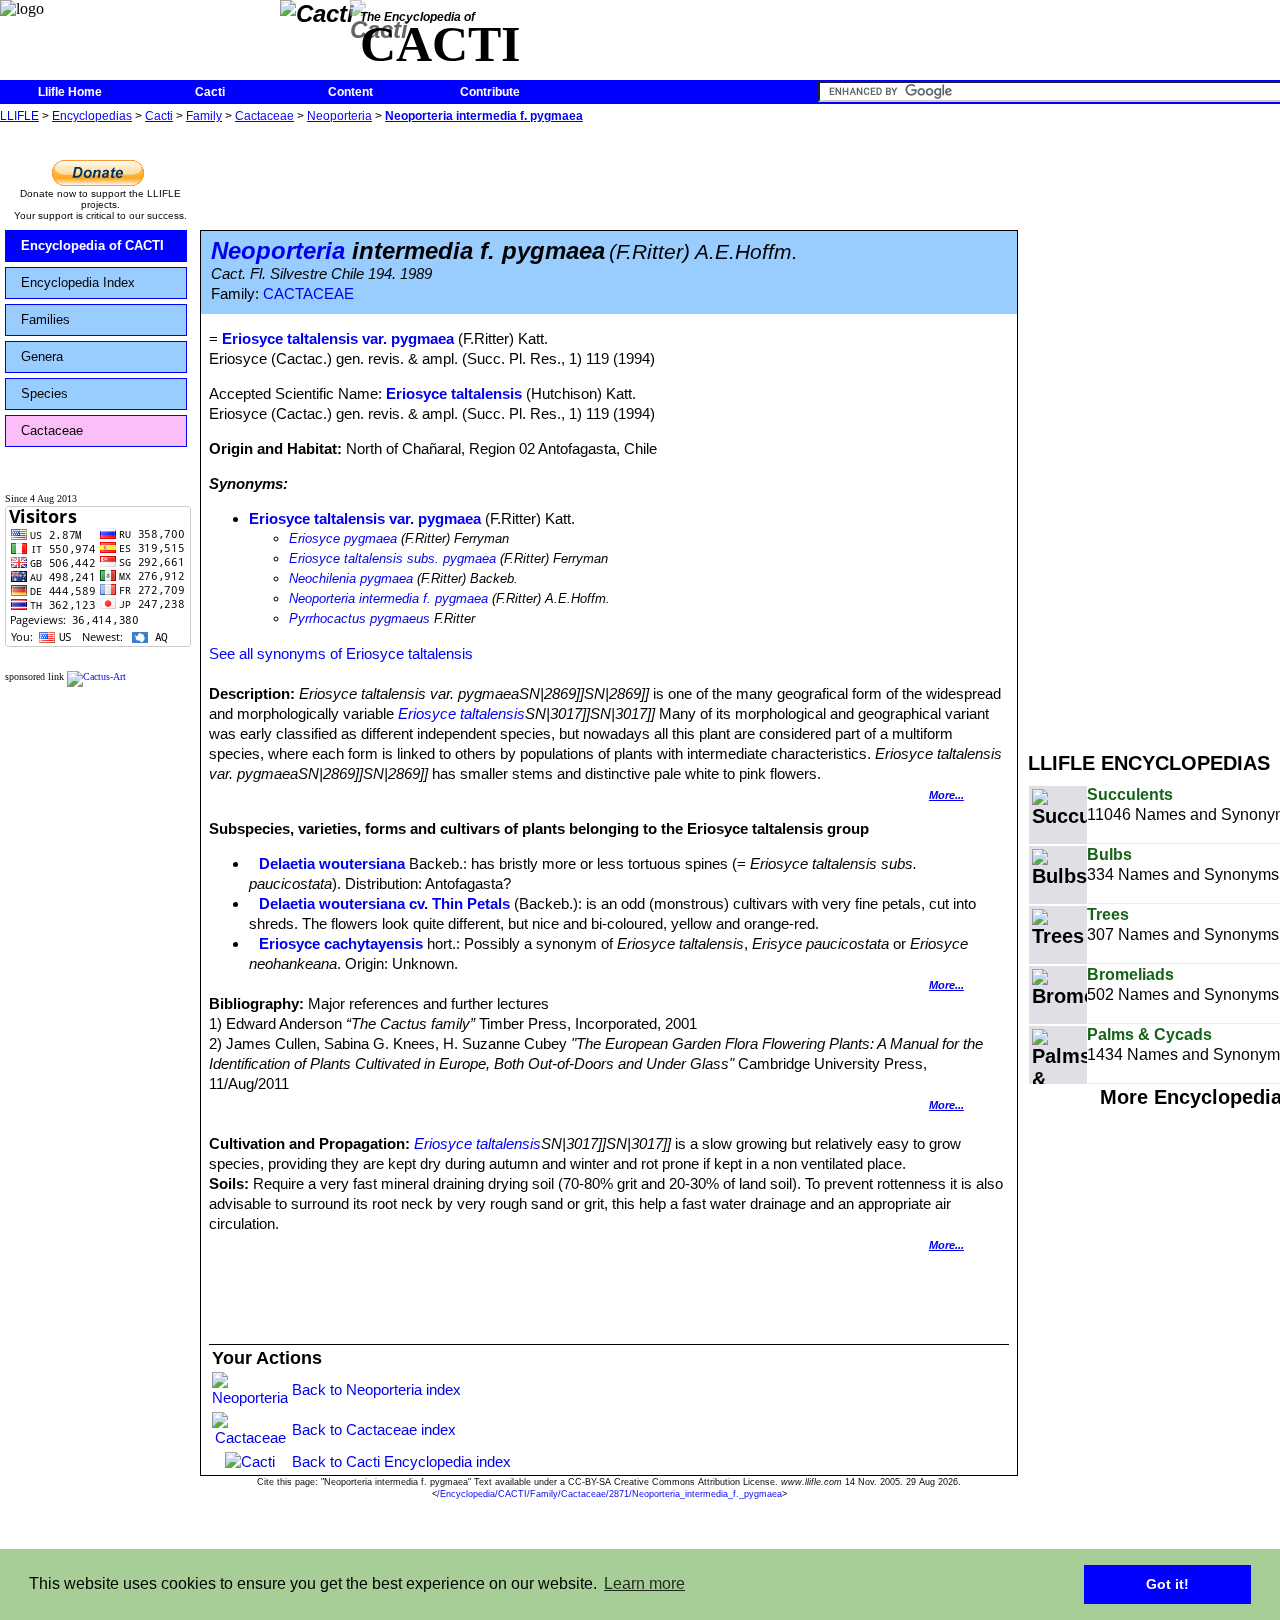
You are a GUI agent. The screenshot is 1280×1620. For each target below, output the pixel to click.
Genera (42, 356)
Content (350, 92)
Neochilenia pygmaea (351, 578)
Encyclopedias (92, 116)
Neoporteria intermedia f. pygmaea (484, 116)
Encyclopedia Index (78, 282)
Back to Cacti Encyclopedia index (401, 1461)
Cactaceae (264, 116)
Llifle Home (70, 92)
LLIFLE (19, 116)
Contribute (490, 92)
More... (946, 795)
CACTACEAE (308, 294)
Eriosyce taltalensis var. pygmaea (365, 518)
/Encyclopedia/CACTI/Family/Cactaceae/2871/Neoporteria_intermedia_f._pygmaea (609, 1494)
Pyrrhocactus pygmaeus (359, 618)
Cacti (210, 92)
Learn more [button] (644, 1583)
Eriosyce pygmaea (343, 538)
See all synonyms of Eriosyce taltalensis (341, 653)
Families (45, 319)
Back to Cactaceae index (374, 1429)
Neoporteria (339, 116)
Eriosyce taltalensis (454, 393)
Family (204, 116)
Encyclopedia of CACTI (92, 245)
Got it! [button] (1167, 1584)
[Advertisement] (1154, 428)
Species (44, 393)
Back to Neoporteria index (376, 1389)
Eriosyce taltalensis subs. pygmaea (392, 558)
